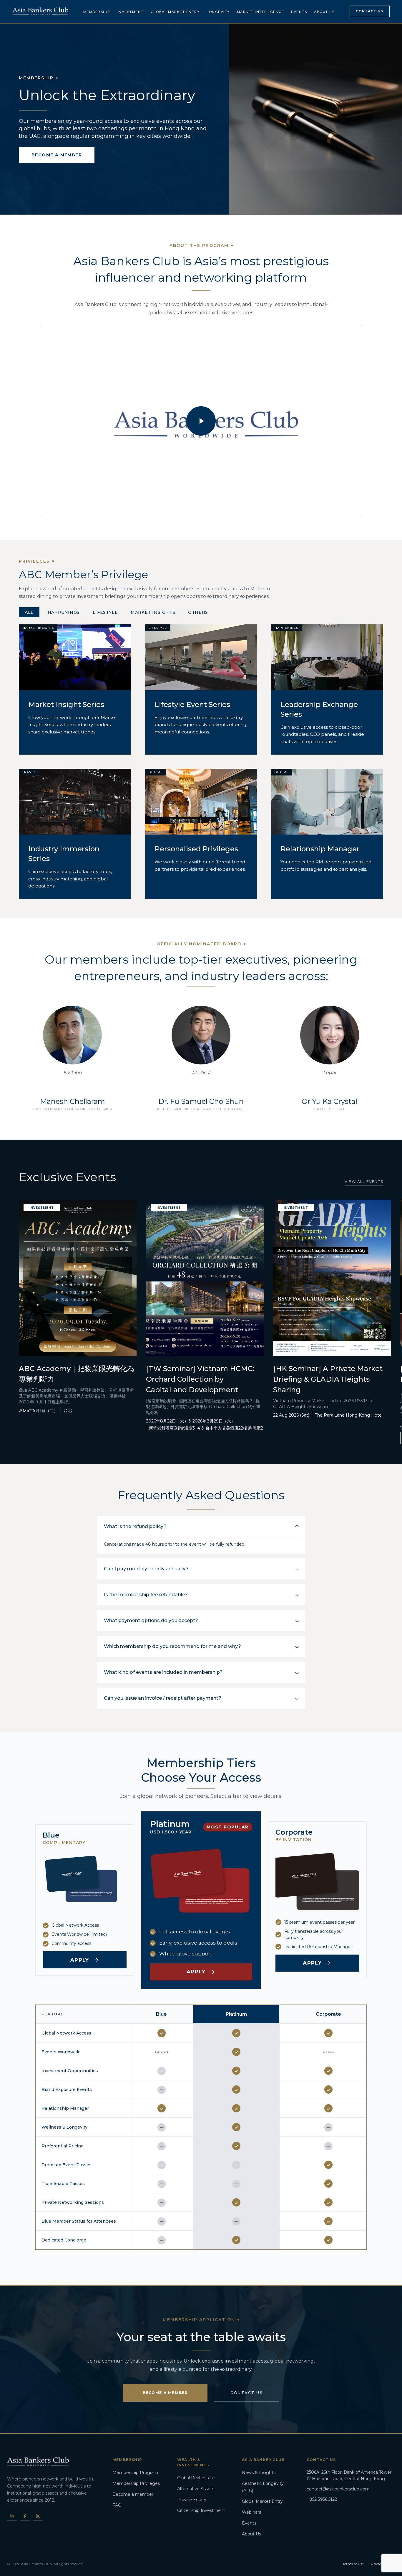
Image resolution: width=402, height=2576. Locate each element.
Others (198, 612)
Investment (131, 12)
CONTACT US (246, 2393)
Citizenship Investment (201, 2510)
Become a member (133, 2494)
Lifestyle (105, 612)
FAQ (117, 2505)
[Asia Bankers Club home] (40, 11)
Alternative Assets (196, 2489)
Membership (97, 12)
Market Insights (153, 612)
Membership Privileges (136, 2483)
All (29, 612)
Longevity (218, 12)
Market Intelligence (261, 12)
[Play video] (201, 421)
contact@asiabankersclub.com (338, 2489)
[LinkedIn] (12, 2516)
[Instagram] (38, 2516)
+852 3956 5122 (322, 2499)
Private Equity (192, 2500)
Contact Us (370, 11)
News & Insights (259, 2473)
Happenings (64, 612)
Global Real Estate (196, 2478)
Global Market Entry (175, 12)
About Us (324, 12)
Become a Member (165, 2393)
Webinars (251, 2512)
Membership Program (135, 2473)
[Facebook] (25, 2516)
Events (299, 12)
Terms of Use (353, 2564)
